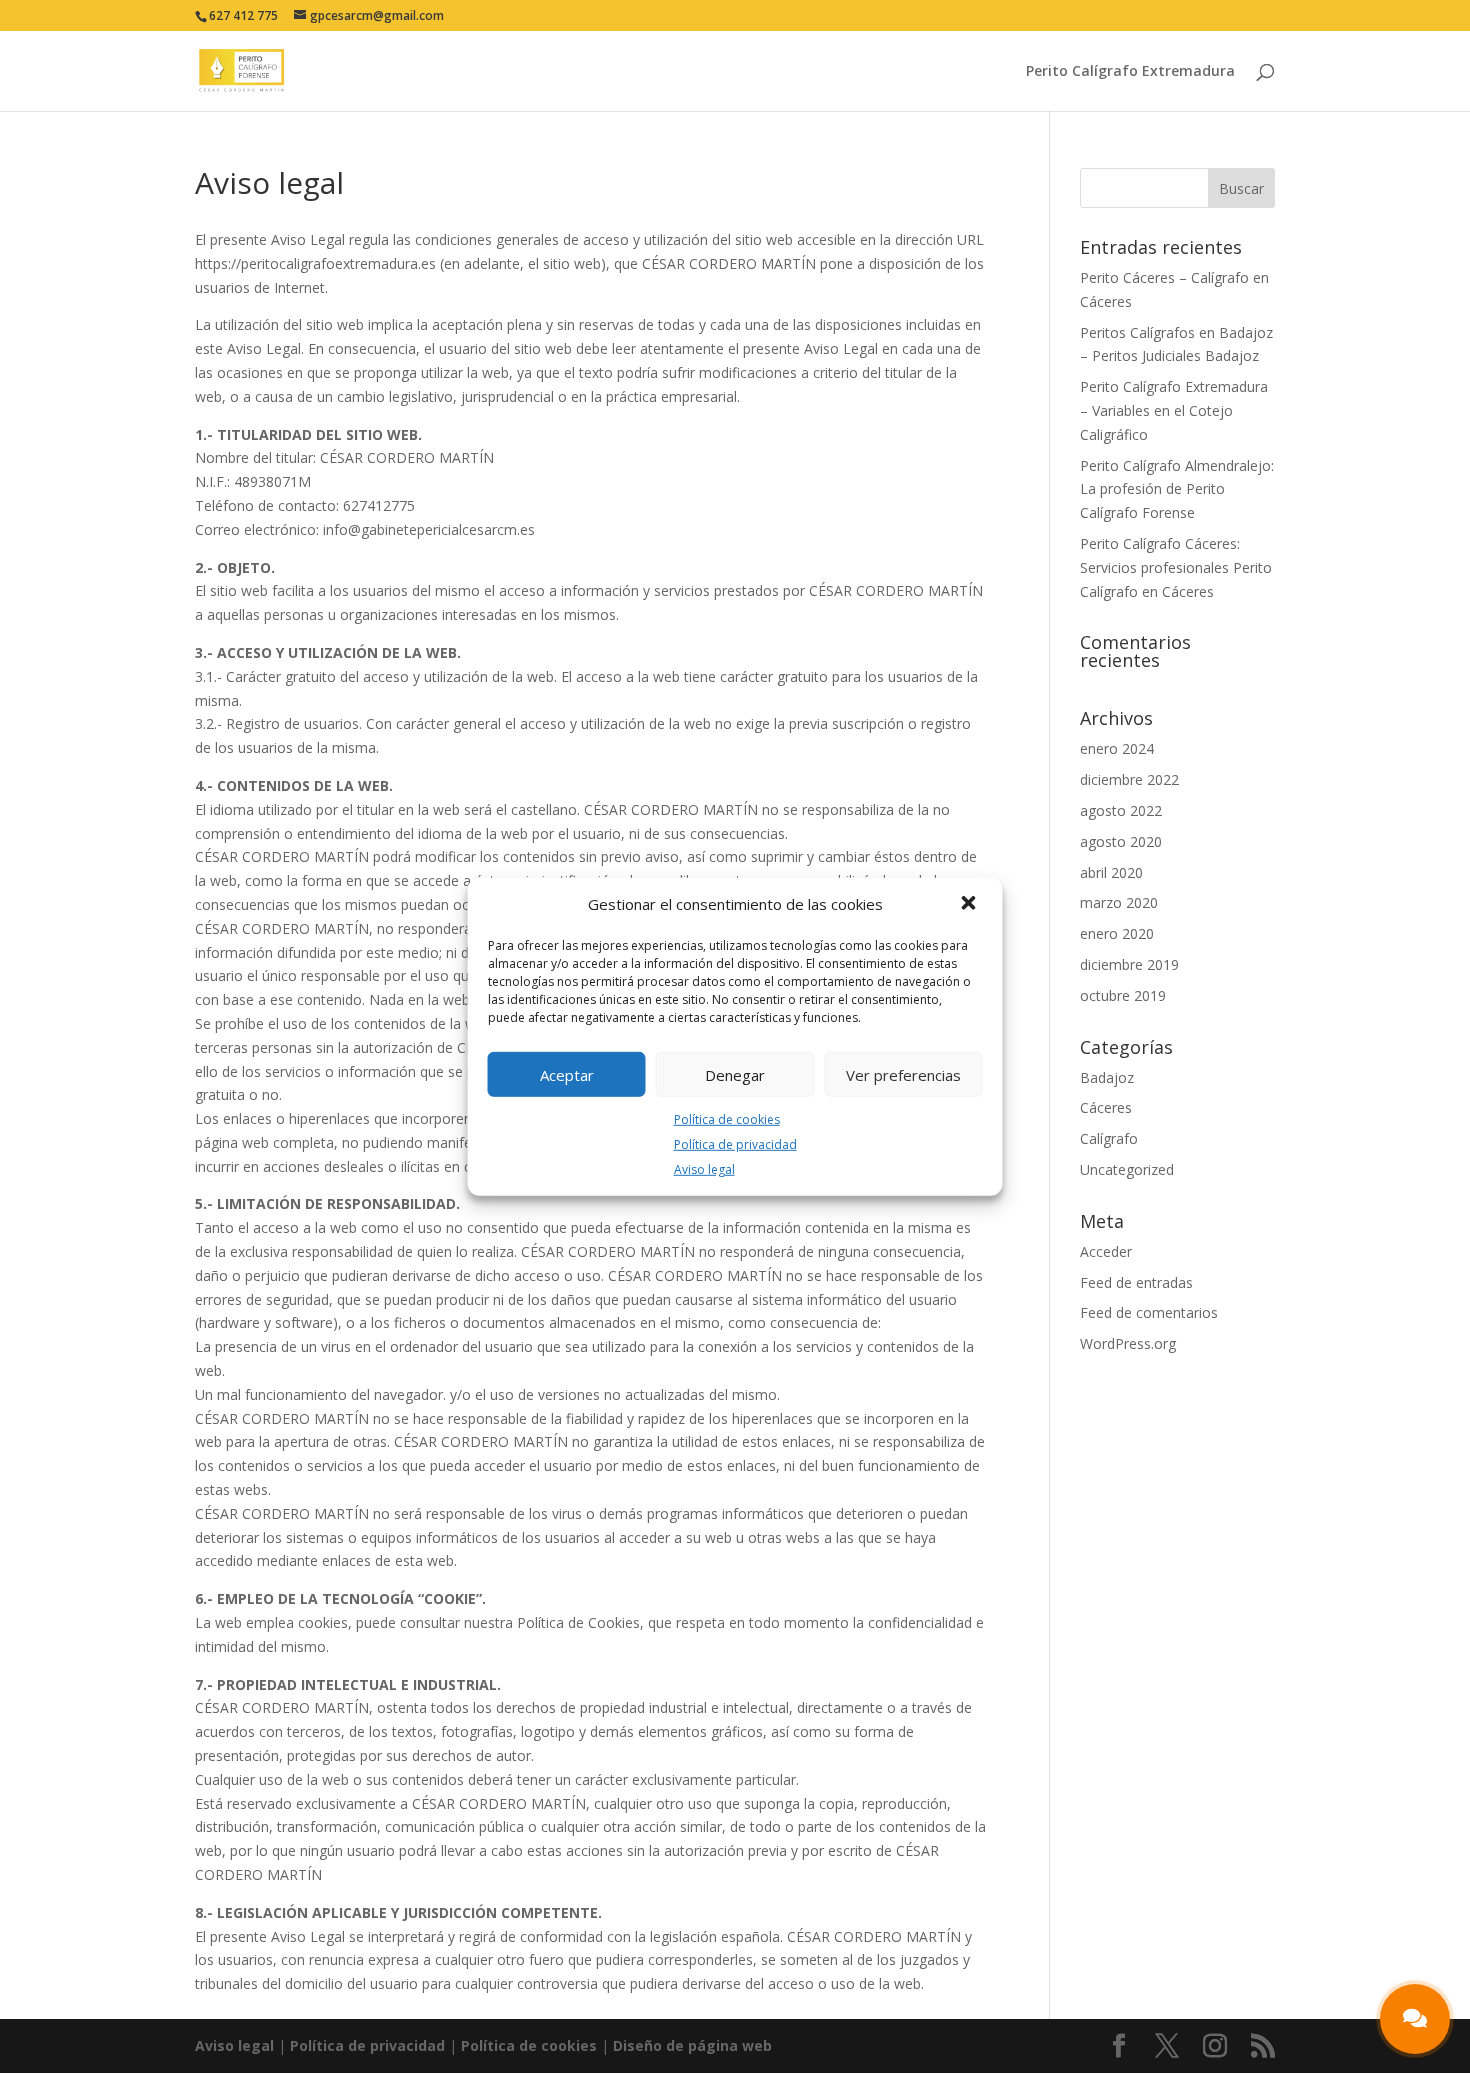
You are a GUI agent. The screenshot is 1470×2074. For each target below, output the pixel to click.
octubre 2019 (1123, 995)
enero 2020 (1117, 933)
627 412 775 (243, 15)
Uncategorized (1127, 1169)
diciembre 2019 (1129, 964)
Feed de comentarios (1149, 1312)
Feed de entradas (1136, 1282)
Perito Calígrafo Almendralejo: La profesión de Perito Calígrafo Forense (1177, 489)
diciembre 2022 (1129, 779)
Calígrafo (1109, 1138)
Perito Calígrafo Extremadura (1130, 72)
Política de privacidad (735, 1144)
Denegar (735, 1074)
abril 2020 (1111, 872)
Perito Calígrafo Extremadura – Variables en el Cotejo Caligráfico (1174, 410)
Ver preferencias (903, 1074)
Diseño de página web (692, 2045)
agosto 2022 (1121, 810)
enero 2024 (1117, 748)
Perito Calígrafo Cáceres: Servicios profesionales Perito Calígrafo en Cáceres (1176, 567)
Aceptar (567, 1074)
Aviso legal (704, 1168)
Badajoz (1107, 1077)
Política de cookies (727, 1119)
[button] (971, 905)
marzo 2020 (1119, 902)
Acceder (1106, 1251)
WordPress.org (1128, 1343)
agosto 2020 (1121, 841)
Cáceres (1106, 1107)
